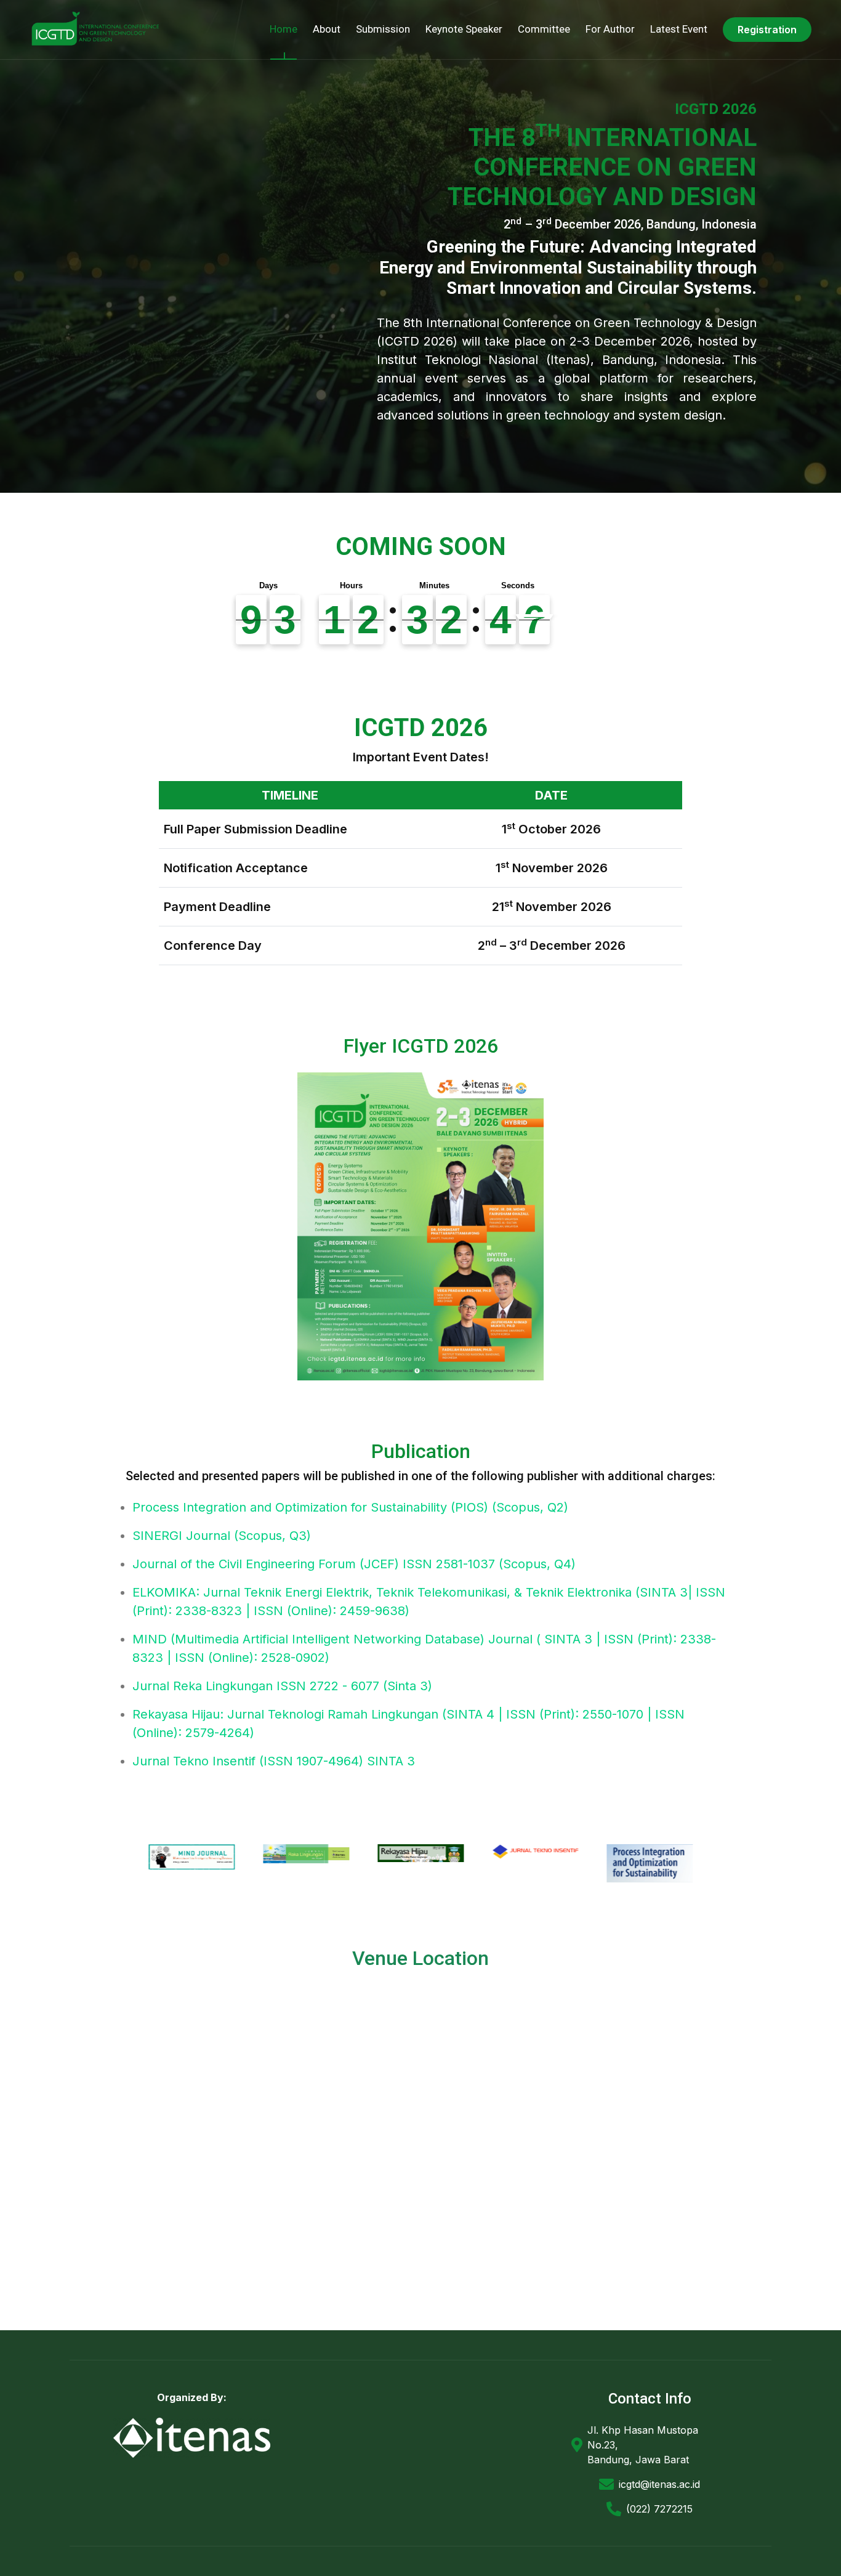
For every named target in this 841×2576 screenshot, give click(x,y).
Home (284, 29)
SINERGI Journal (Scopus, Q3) (222, 1536)
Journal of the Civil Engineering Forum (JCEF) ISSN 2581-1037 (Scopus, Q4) (354, 1564)
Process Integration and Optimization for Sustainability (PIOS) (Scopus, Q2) (350, 1507)
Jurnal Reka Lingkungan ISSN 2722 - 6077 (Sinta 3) (282, 1686)
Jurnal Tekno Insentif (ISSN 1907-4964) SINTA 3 (274, 1761)
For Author (610, 29)
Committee (544, 29)
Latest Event (679, 29)
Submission (383, 29)
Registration (767, 30)
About (327, 29)
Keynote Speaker (464, 29)
